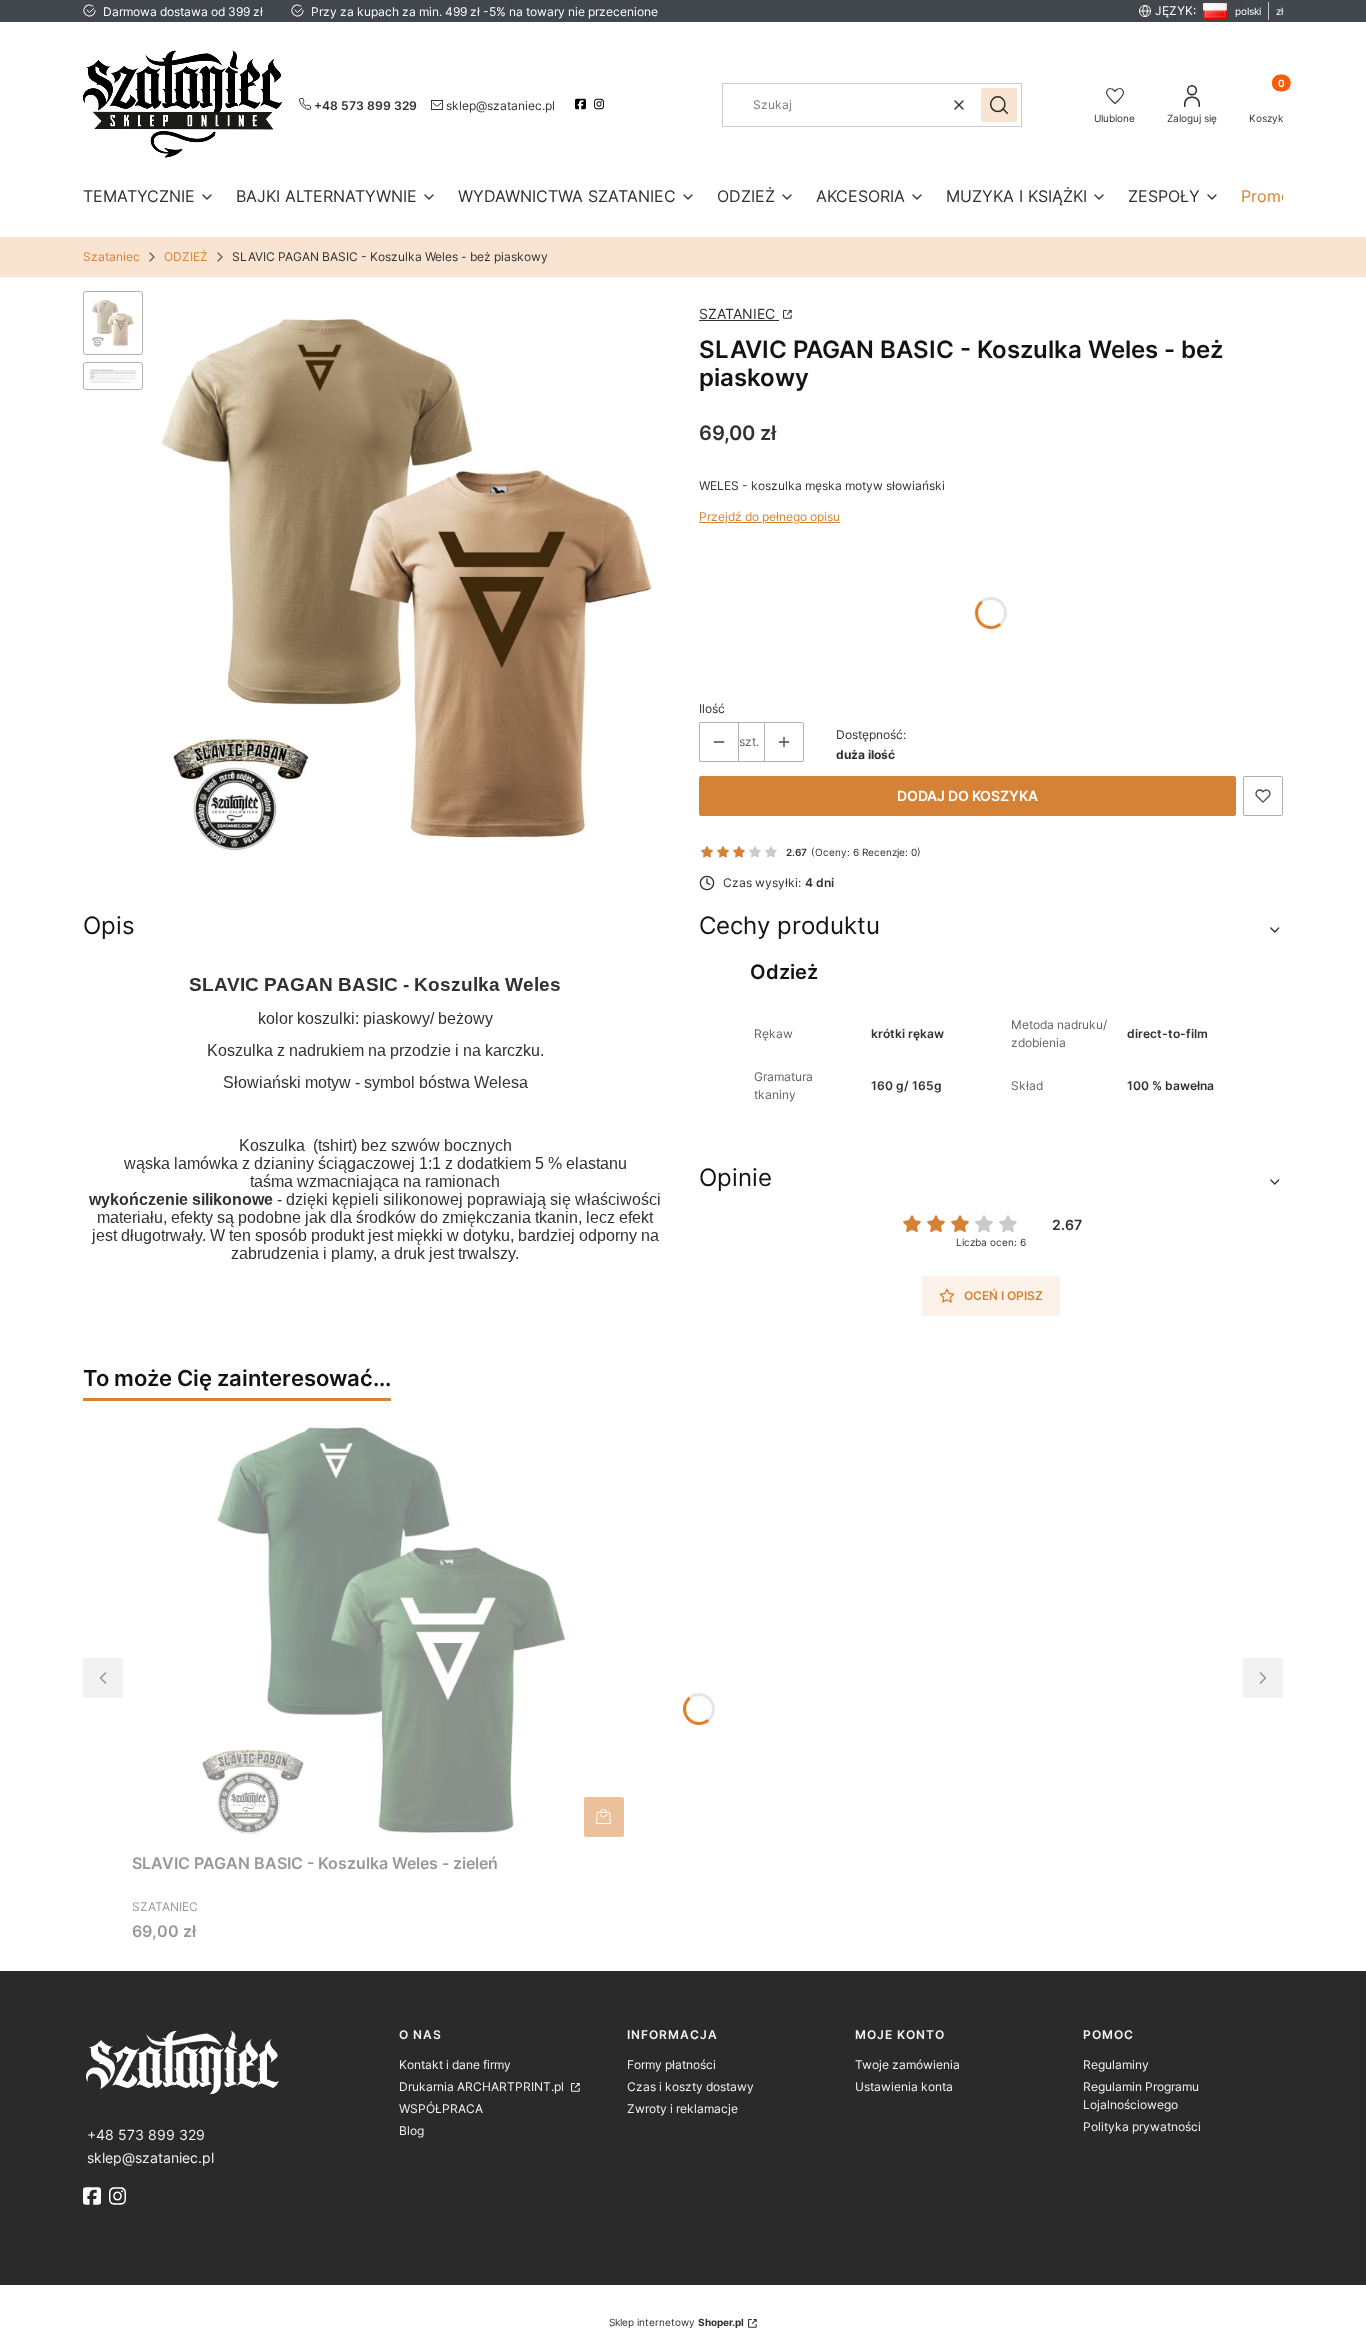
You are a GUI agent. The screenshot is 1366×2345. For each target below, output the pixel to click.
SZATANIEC (739, 313)
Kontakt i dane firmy (455, 2064)
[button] (999, 105)
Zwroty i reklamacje (682, 2108)
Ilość (712, 708)
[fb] (94, 2196)
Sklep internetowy (676, 2322)
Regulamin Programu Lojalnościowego (1141, 2095)
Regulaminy (1116, 2064)
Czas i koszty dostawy (690, 2086)
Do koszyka (604, 1817)
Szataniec (111, 256)
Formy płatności (671, 2064)
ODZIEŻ (186, 256)
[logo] (233, 2060)
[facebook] (582, 104)
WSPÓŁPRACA (441, 2108)
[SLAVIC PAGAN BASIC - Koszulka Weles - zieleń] (382, 1630)
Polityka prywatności (1142, 2126)
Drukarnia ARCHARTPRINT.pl (483, 2086)
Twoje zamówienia (907, 2064)
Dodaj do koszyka (967, 795)
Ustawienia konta (904, 2086)
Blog (411, 2130)
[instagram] (601, 104)
